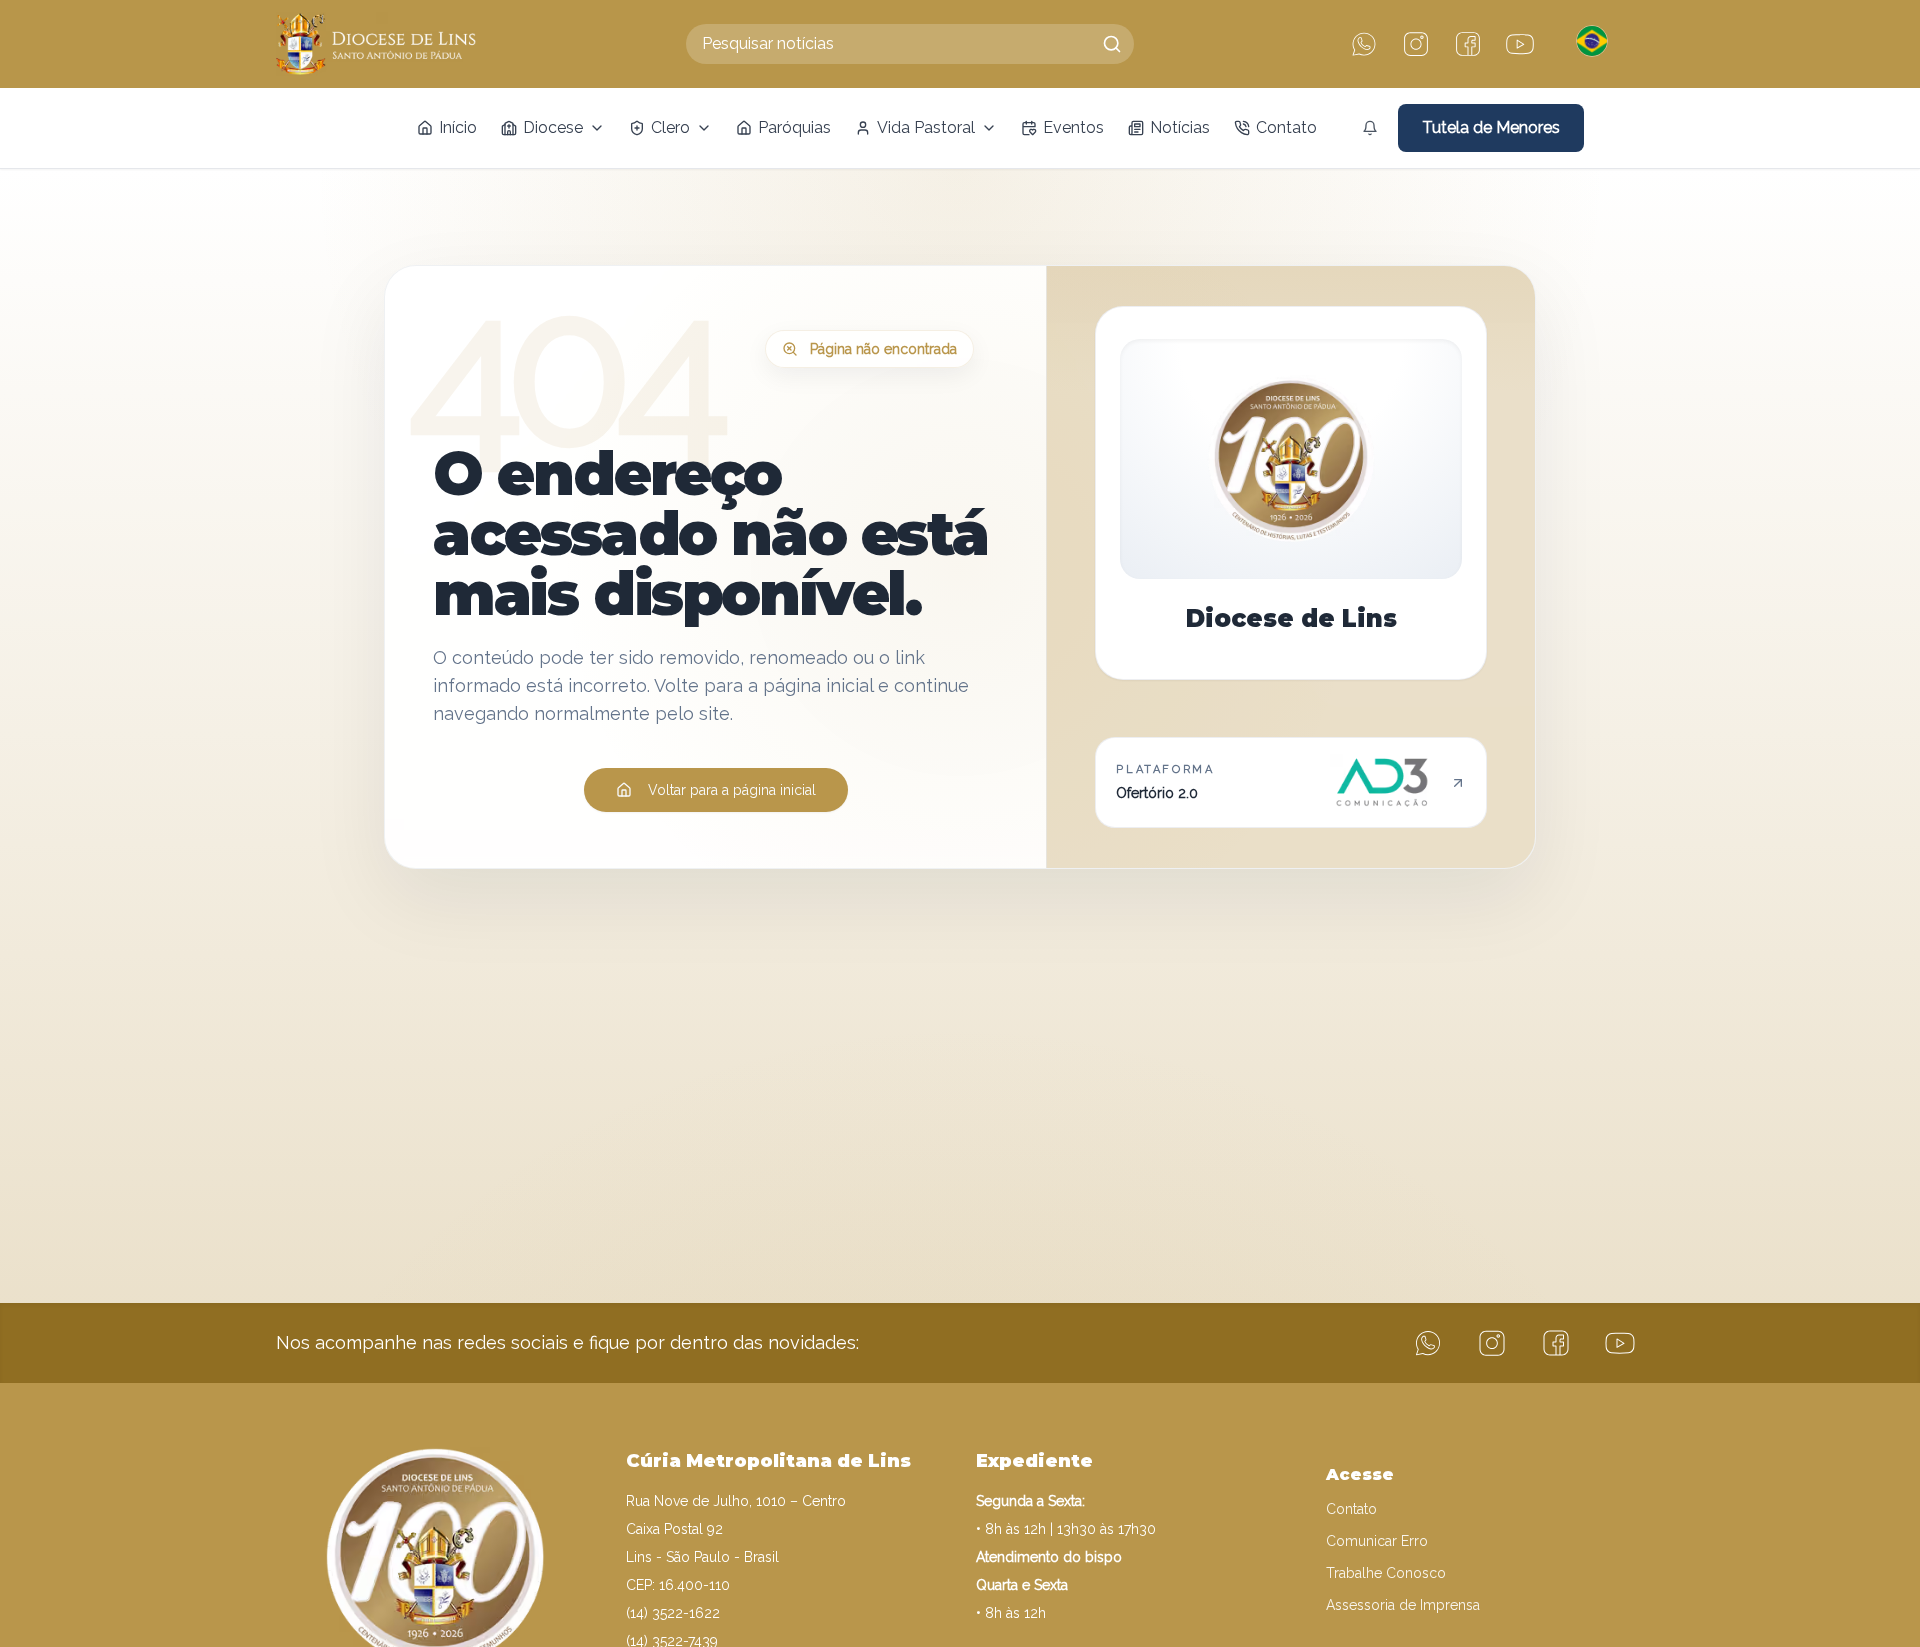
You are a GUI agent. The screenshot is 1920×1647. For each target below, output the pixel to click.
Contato (1286, 127)
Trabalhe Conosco (1386, 1573)
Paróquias (794, 127)
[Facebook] (1468, 44)
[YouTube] (1520, 44)
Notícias (1180, 127)
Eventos (1073, 127)
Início (458, 127)
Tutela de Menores (1491, 127)
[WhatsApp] (1364, 44)
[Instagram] (1416, 44)
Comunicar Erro (1377, 1541)
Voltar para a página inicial (732, 790)
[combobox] (910, 44)
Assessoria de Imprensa (1403, 1605)
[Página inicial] (376, 44)
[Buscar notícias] (1112, 44)
